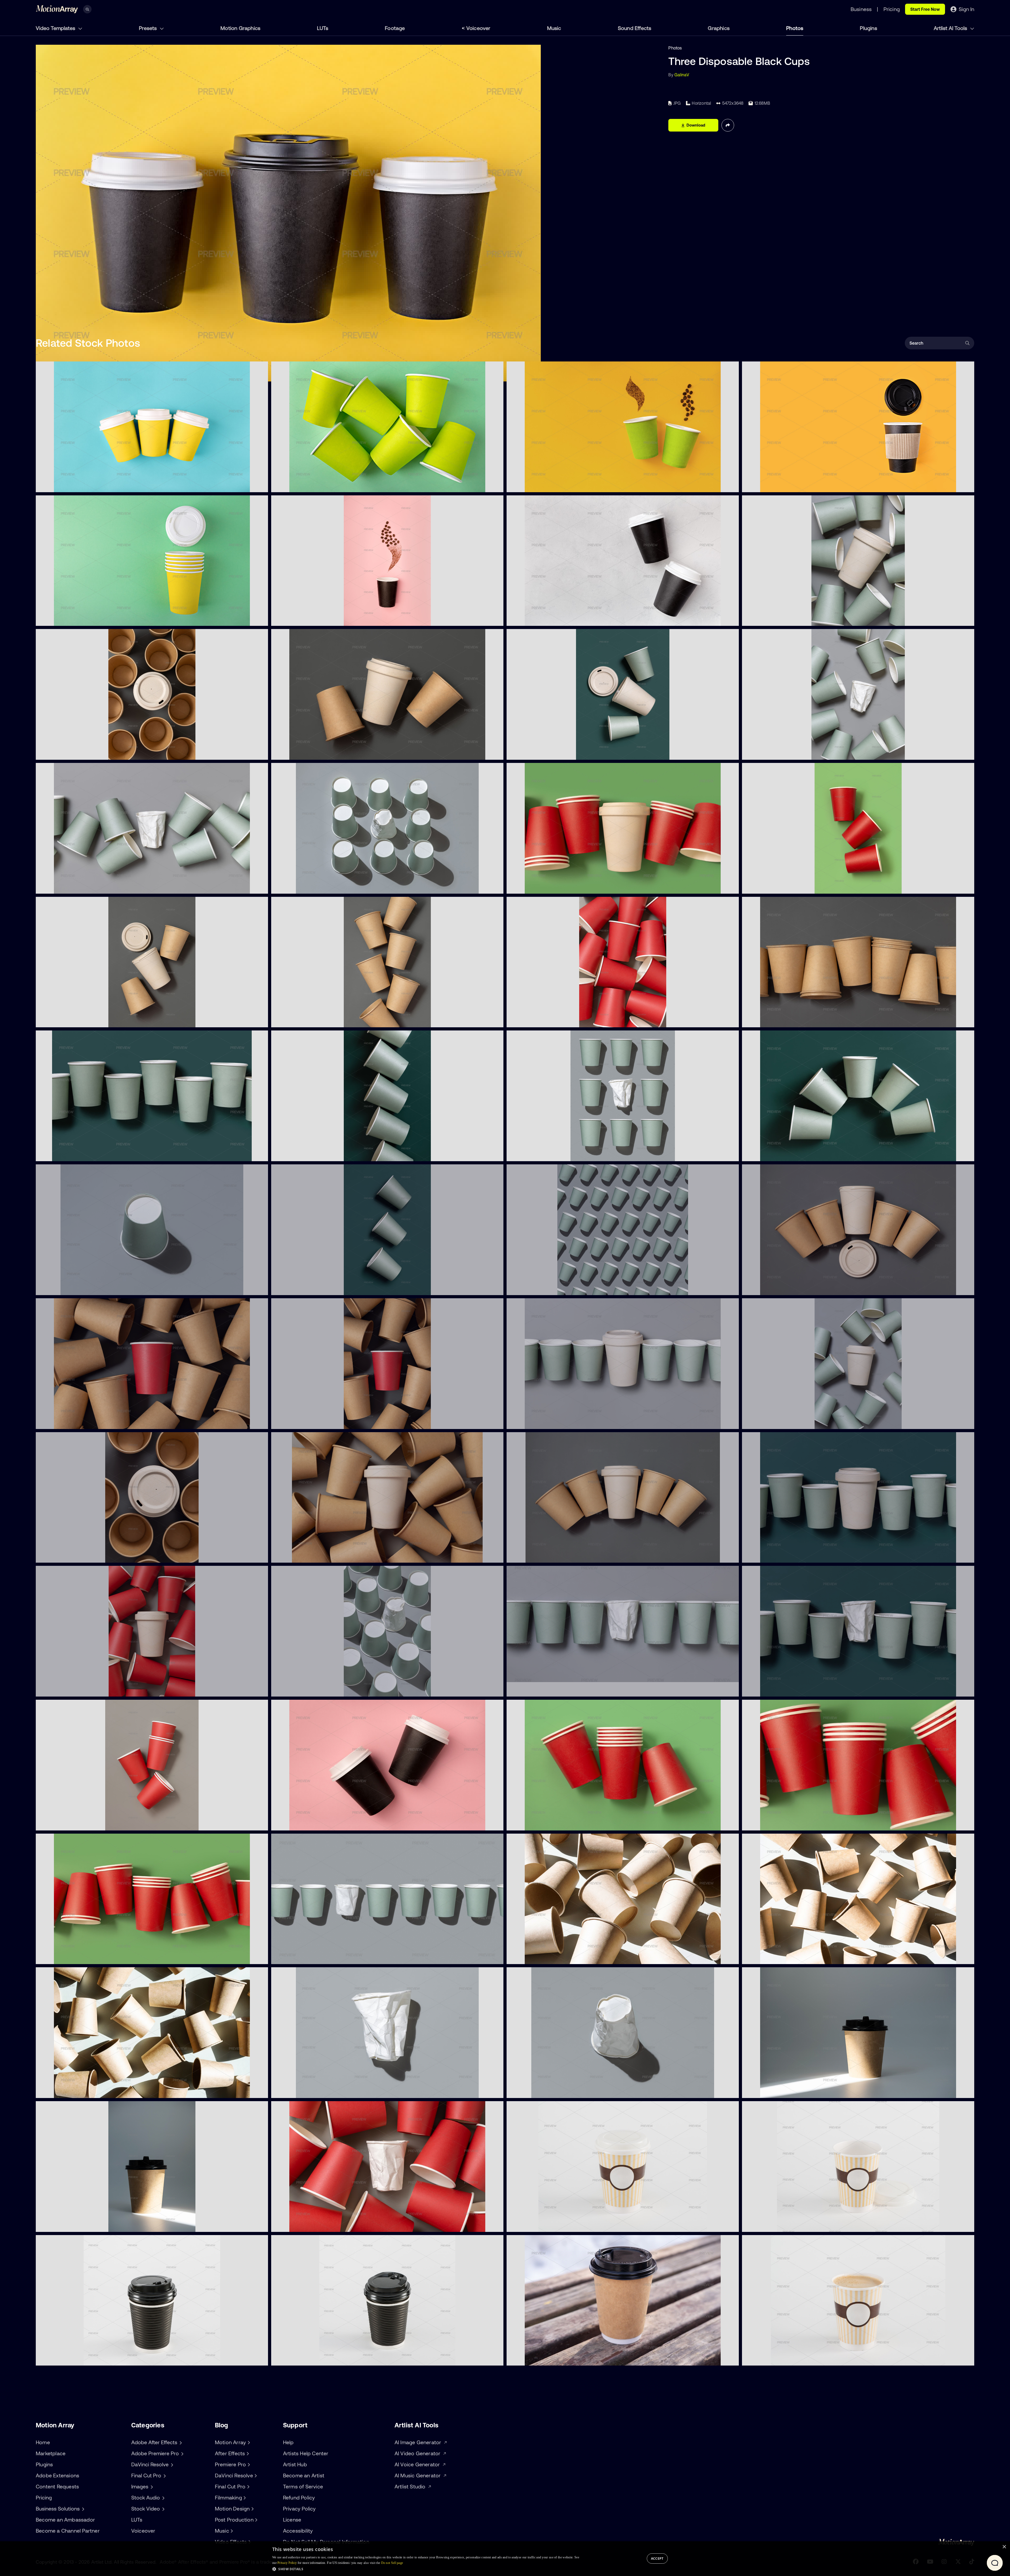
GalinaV (682, 75)
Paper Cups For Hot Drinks (537, 485)
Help (288, 2442)
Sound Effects (635, 28)
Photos (795, 28)
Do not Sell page (392, 2563)
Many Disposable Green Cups (304, 485)
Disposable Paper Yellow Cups (70, 619)
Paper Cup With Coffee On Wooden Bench (552, 2358)
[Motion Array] (248, 2442)
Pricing (44, 2497)
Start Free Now (925, 9)
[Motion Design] (252, 2509)
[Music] (231, 2531)
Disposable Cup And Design (303, 619)
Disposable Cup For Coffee (772, 485)
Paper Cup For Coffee (532, 2225)
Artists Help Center (306, 2453)
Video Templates (56, 28)
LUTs (323, 28)
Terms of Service (303, 2486)
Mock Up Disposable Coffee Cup (778, 2091)
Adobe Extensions (57, 2475)
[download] (260, 485)
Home (43, 2442)
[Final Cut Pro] (248, 2487)
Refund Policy (299, 2497)
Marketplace (51, 2453)
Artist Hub (295, 2464)
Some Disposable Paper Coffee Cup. (546, 1957)
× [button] (1004, 2547)
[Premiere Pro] (248, 2464)
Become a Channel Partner (68, 2531)
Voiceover (478, 28)
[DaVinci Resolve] (255, 2476)
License (292, 2520)
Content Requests (57, 2486)
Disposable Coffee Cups (299, 1823)
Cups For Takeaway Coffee (66, 485)
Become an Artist (304, 2475)
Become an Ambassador (65, 2520)
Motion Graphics (240, 28)
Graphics (719, 28)
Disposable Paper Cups (534, 619)
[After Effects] (247, 2453)
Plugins (868, 28)
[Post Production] (256, 2520)
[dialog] (505, 2559)
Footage (395, 28)
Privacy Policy (299, 2509)
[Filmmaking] (244, 2498)
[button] (426, 2569)
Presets (148, 28)
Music (554, 28)
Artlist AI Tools (951, 28)
